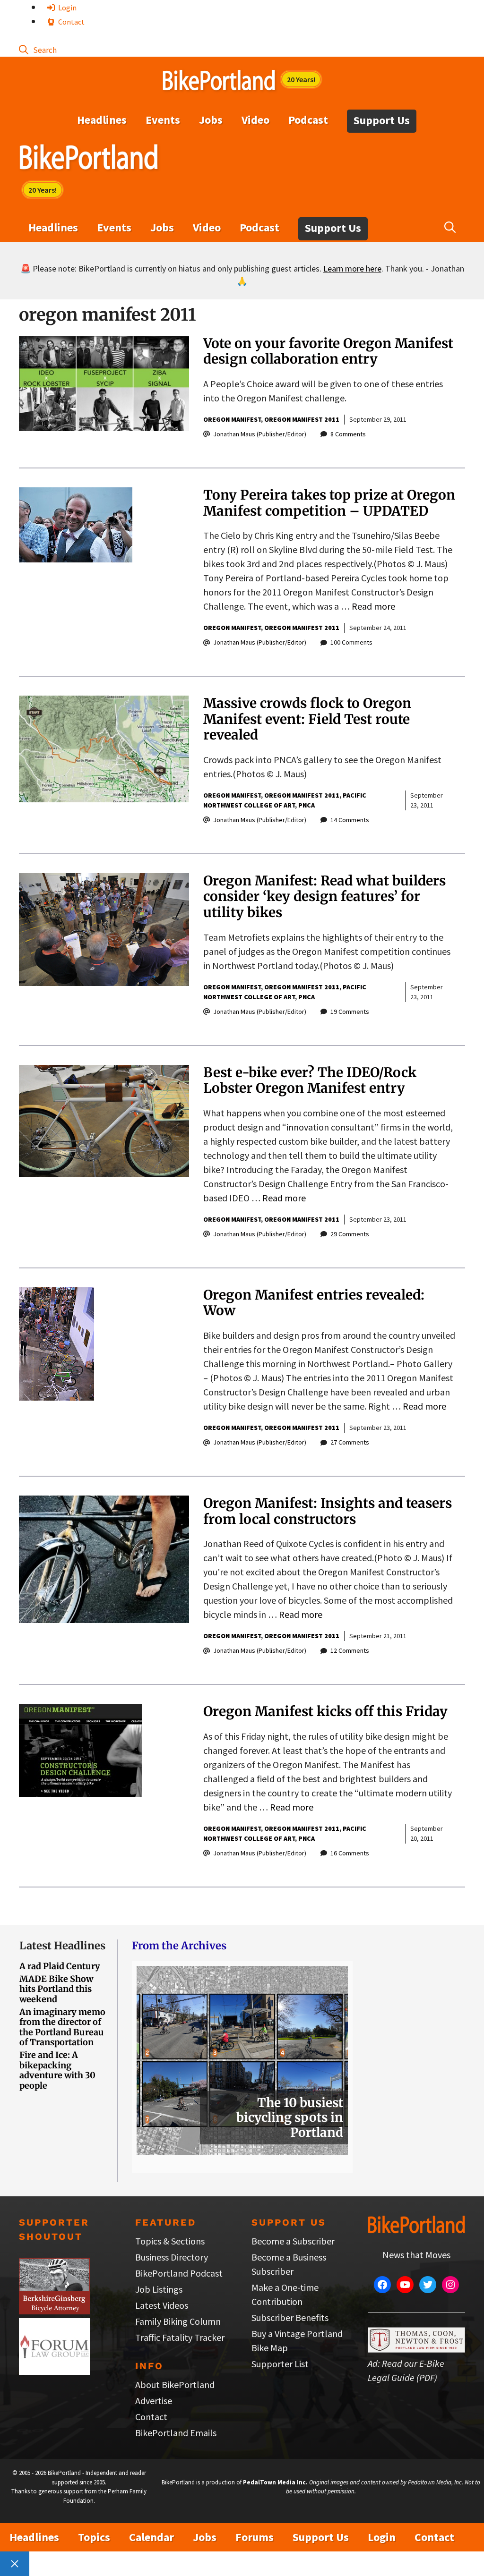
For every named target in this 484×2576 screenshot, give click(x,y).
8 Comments (348, 434)
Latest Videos (162, 2305)
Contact (71, 22)
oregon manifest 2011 (302, 419)
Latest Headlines (62, 1946)
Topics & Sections (170, 2241)
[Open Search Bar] (38, 49)
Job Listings (159, 2289)
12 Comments (350, 1650)
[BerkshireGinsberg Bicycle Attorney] (54, 2311)
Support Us (382, 120)
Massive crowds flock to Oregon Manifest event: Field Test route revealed (307, 719)
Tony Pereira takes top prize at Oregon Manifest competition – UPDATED (329, 503)
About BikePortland (175, 2385)
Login (67, 8)
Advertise (154, 2401)
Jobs (211, 120)
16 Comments (350, 1853)
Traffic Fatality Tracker (180, 2337)
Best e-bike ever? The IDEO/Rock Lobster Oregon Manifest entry (310, 1080)
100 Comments (351, 642)
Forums (255, 2537)
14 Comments (350, 820)
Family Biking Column (178, 2321)
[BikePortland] (89, 159)
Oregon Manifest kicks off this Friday (325, 1711)
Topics (94, 2537)
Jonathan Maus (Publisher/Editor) (260, 434)
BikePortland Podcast (179, 2273)
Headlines (102, 120)
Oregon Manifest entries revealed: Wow (314, 1303)
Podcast (308, 120)
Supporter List (280, 2364)
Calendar (151, 2537)
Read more (373, 606)
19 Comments (350, 1012)
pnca (307, 805)
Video (255, 120)
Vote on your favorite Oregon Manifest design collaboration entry (328, 351)
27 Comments (350, 1442)
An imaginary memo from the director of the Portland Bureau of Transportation (62, 2027)
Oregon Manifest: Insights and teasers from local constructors (328, 1511)
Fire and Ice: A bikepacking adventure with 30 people (57, 2070)
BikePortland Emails (176, 2433)
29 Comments (350, 1234)
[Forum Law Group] (54, 2371)
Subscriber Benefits (290, 2317)
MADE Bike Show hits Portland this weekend (56, 1989)
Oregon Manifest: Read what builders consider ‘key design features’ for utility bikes (324, 897)
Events (163, 120)
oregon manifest (232, 419)
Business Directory (172, 2257)
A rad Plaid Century (60, 1966)
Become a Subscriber (293, 2241)
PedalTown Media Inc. (275, 2482)
